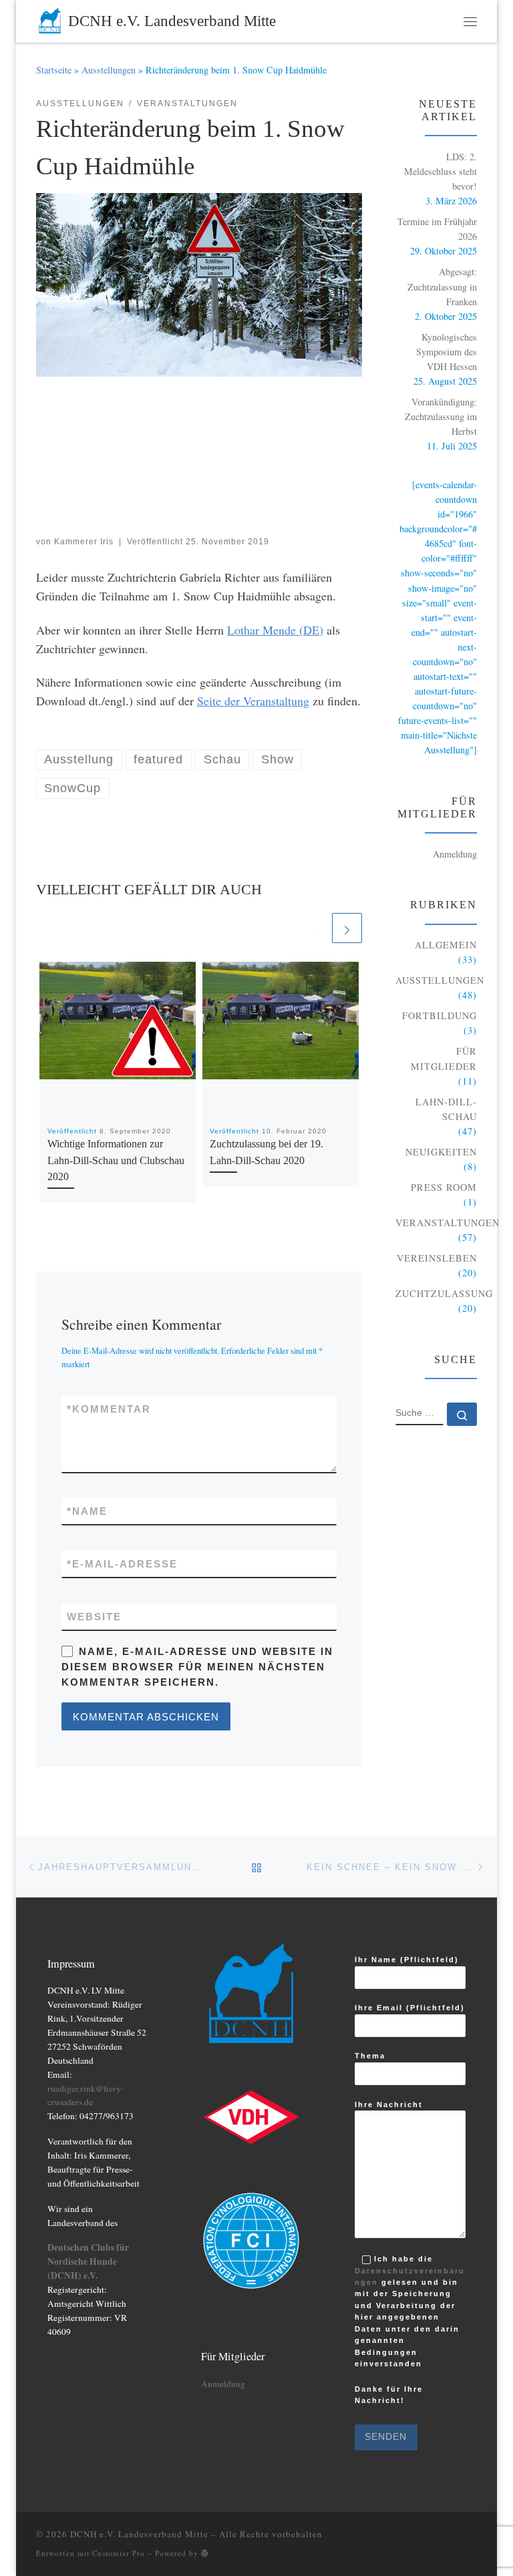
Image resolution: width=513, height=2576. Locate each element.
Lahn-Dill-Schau (446, 1109)
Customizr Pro (119, 2553)
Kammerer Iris (84, 542)
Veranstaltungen (448, 1223)
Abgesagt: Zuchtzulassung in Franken (442, 286)
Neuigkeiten (441, 1152)
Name (87, 1511)
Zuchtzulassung (444, 1293)
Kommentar (109, 1409)
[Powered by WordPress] (205, 2553)
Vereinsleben (437, 1258)
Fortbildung (440, 1016)
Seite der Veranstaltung (253, 701)
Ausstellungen (109, 70)
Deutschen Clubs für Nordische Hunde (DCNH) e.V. (88, 2261)
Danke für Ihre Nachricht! (389, 2397)
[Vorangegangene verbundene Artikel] (314, 928)
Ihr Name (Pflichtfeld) (407, 1960)
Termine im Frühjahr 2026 (437, 229)
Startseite (54, 70)
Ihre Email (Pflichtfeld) (410, 2008)
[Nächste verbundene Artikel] (347, 928)
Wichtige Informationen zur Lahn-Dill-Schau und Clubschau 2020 (116, 1160)
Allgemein (446, 945)
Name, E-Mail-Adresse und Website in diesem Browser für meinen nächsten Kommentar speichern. (197, 1667)
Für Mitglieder (444, 1058)
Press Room (444, 1187)
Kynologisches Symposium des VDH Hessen (447, 352)
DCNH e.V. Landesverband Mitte (139, 2534)
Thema (370, 2056)
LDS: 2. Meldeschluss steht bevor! (441, 171)
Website (94, 1617)
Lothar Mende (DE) (275, 630)
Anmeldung (455, 854)
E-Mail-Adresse (122, 1564)
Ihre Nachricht (389, 2104)
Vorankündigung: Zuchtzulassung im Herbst (441, 416)
